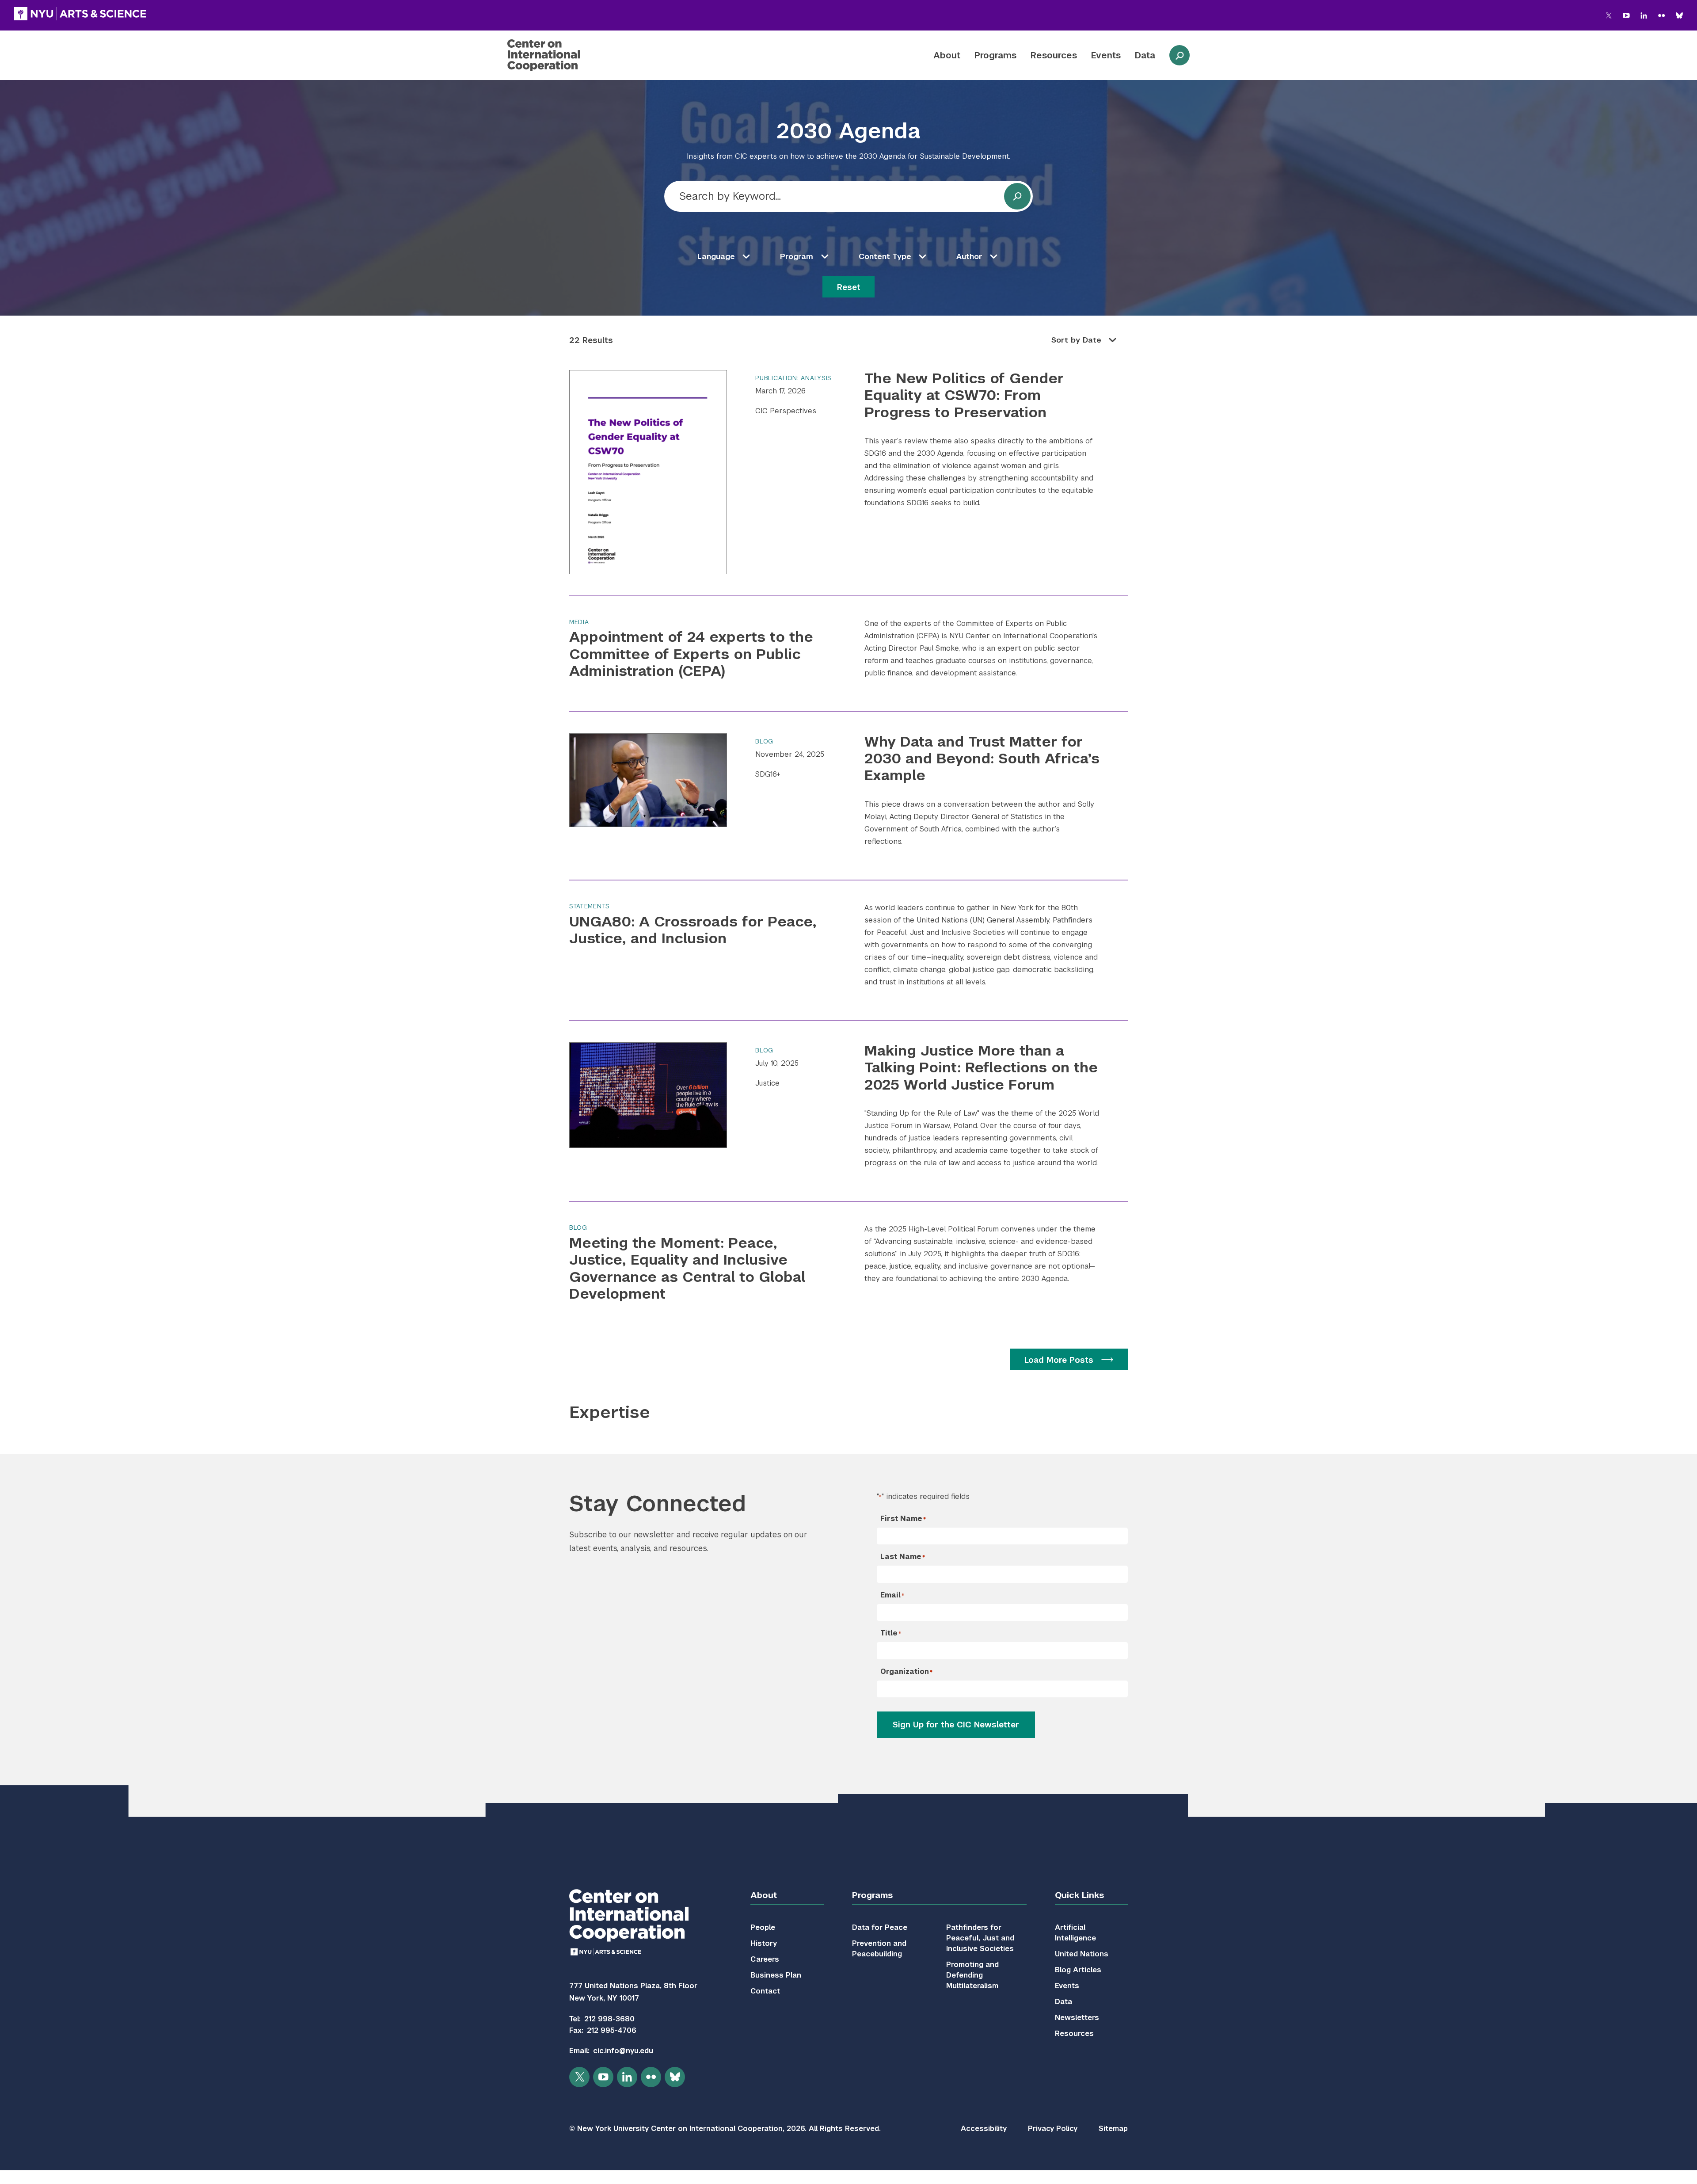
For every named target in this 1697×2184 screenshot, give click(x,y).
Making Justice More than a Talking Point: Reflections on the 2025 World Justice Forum (981, 1067)
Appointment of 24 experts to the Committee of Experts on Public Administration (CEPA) (691, 654)
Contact (765, 1991)
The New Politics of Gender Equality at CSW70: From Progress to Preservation (964, 395)
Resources (1054, 55)
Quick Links (1079, 1895)
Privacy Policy (1053, 2129)
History (764, 1943)
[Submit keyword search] (1017, 196)
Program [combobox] (797, 256)
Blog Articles (1078, 1970)
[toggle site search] (1180, 55)
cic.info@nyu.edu (623, 2051)
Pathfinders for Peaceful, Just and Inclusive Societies (980, 1938)
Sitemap (1113, 2129)
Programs (995, 55)
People (763, 1927)
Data (1145, 55)
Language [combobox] (716, 256)
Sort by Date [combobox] (1076, 340)
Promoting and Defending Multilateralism (972, 1975)
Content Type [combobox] (885, 256)
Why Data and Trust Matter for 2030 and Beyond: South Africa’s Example (982, 758)
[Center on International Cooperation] (567, 55)
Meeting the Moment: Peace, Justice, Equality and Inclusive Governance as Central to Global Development (687, 1268)
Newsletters (1077, 2018)
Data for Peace (880, 1927)
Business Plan (776, 1975)
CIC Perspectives (786, 411)
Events (1106, 55)
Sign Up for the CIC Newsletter (956, 1725)
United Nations (1082, 1954)
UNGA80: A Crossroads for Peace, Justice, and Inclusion (693, 930)
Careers (765, 1959)
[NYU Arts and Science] (80, 14)
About (947, 55)
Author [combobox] (969, 256)
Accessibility (984, 2129)
